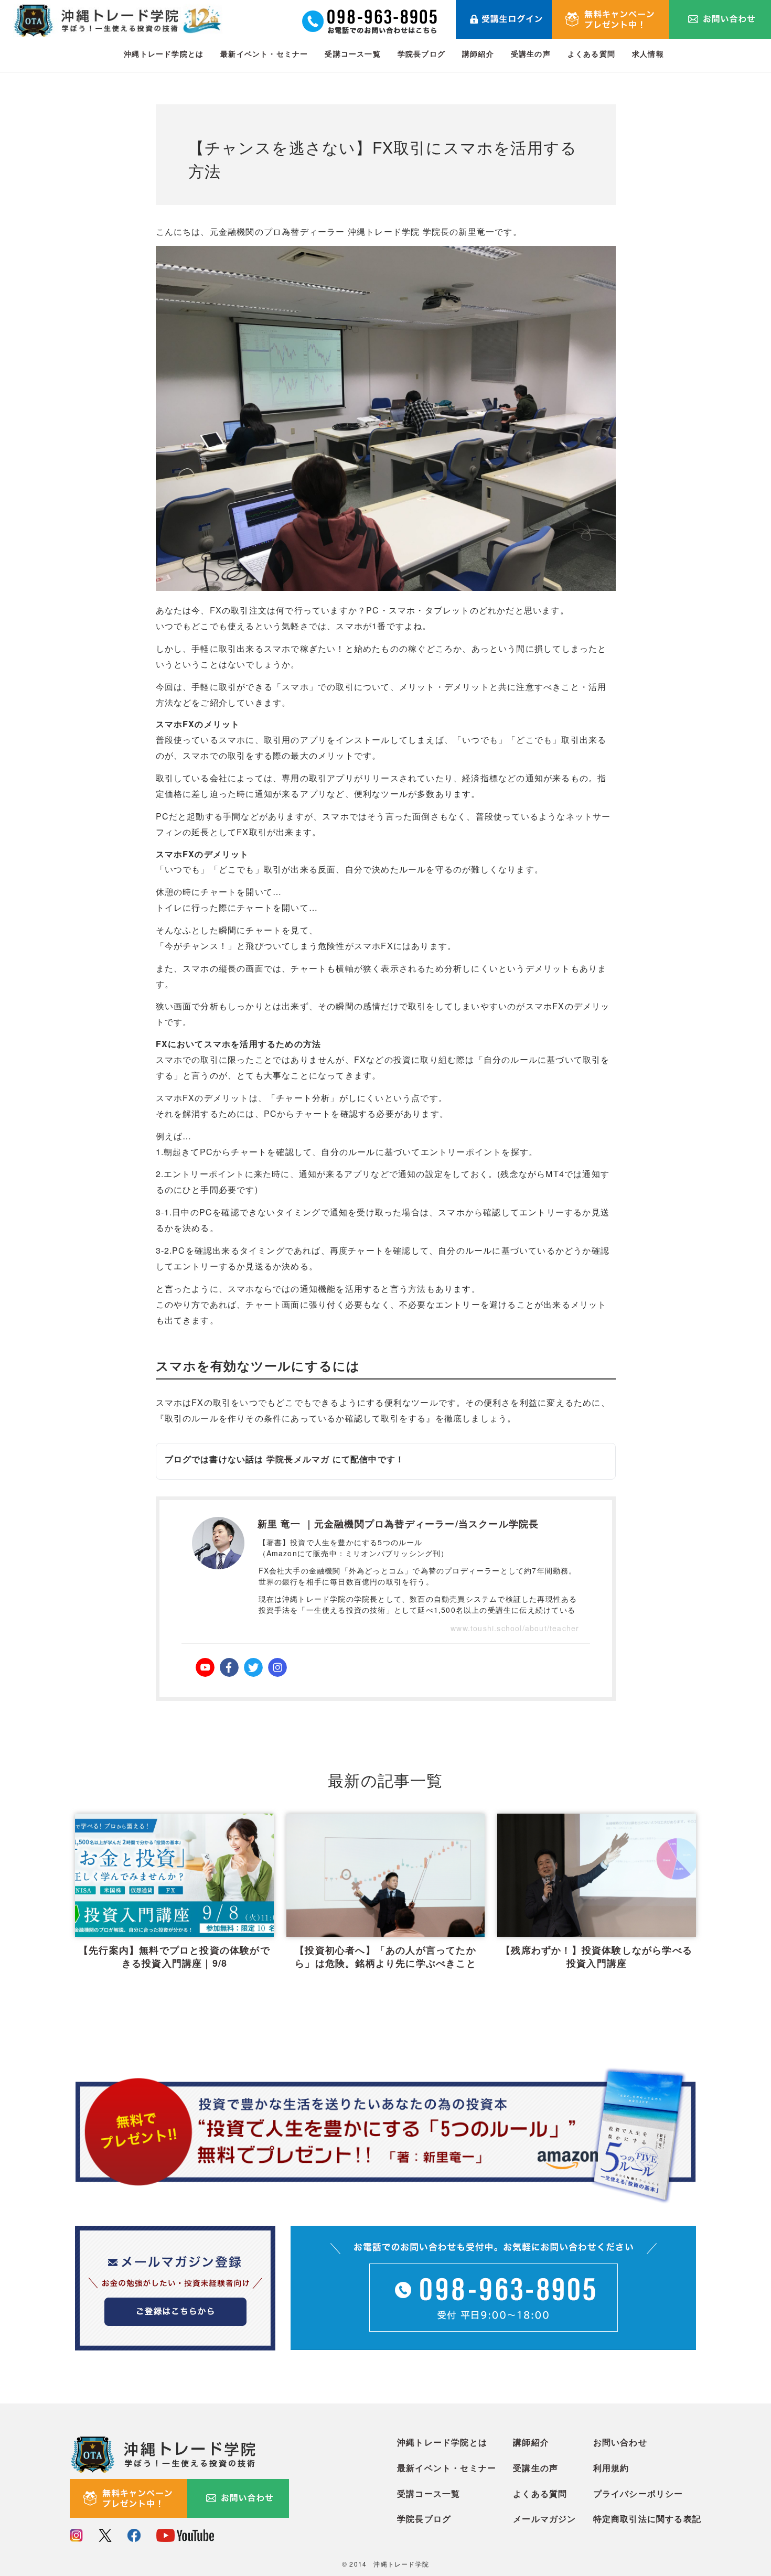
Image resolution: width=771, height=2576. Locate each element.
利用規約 (611, 2468)
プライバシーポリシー (638, 2493)
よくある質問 (591, 53)
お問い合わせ (620, 2442)
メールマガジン (544, 2519)
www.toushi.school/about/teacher (515, 1628)
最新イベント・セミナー (264, 53)
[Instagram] (277, 1667)
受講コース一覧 (352, 53)
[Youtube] (205, 1667)
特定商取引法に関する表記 (647, 2519)
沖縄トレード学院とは (164, 53)
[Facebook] (229, 1667)
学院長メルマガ (298, 1459)
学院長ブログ (421, 53)
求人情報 (648, 53)
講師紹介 (478, 53)
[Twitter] (253, 1667)
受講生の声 (531, 53)
